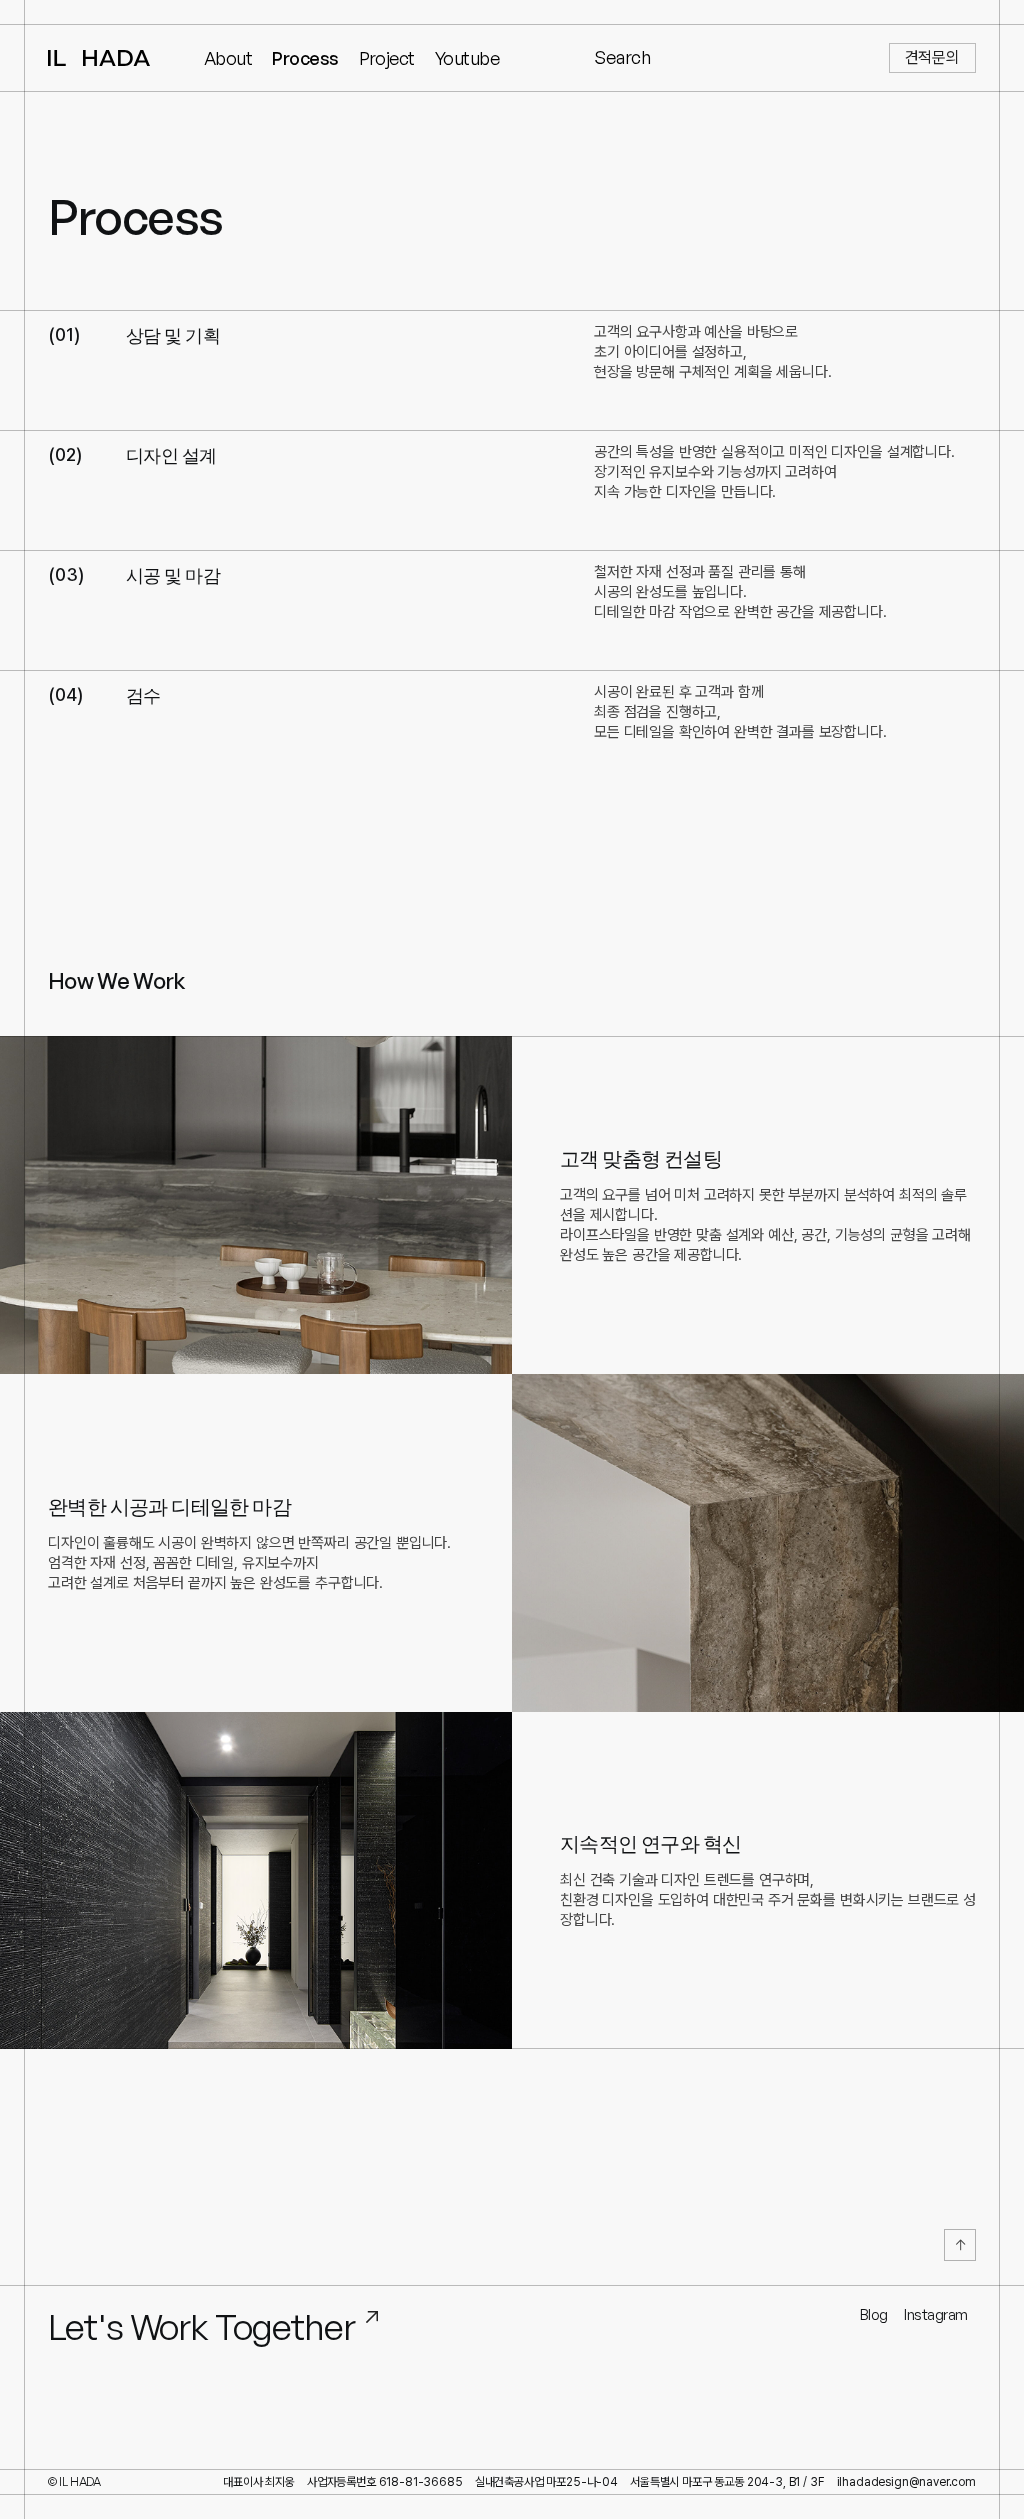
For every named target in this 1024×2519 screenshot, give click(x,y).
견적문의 (932, 57)
